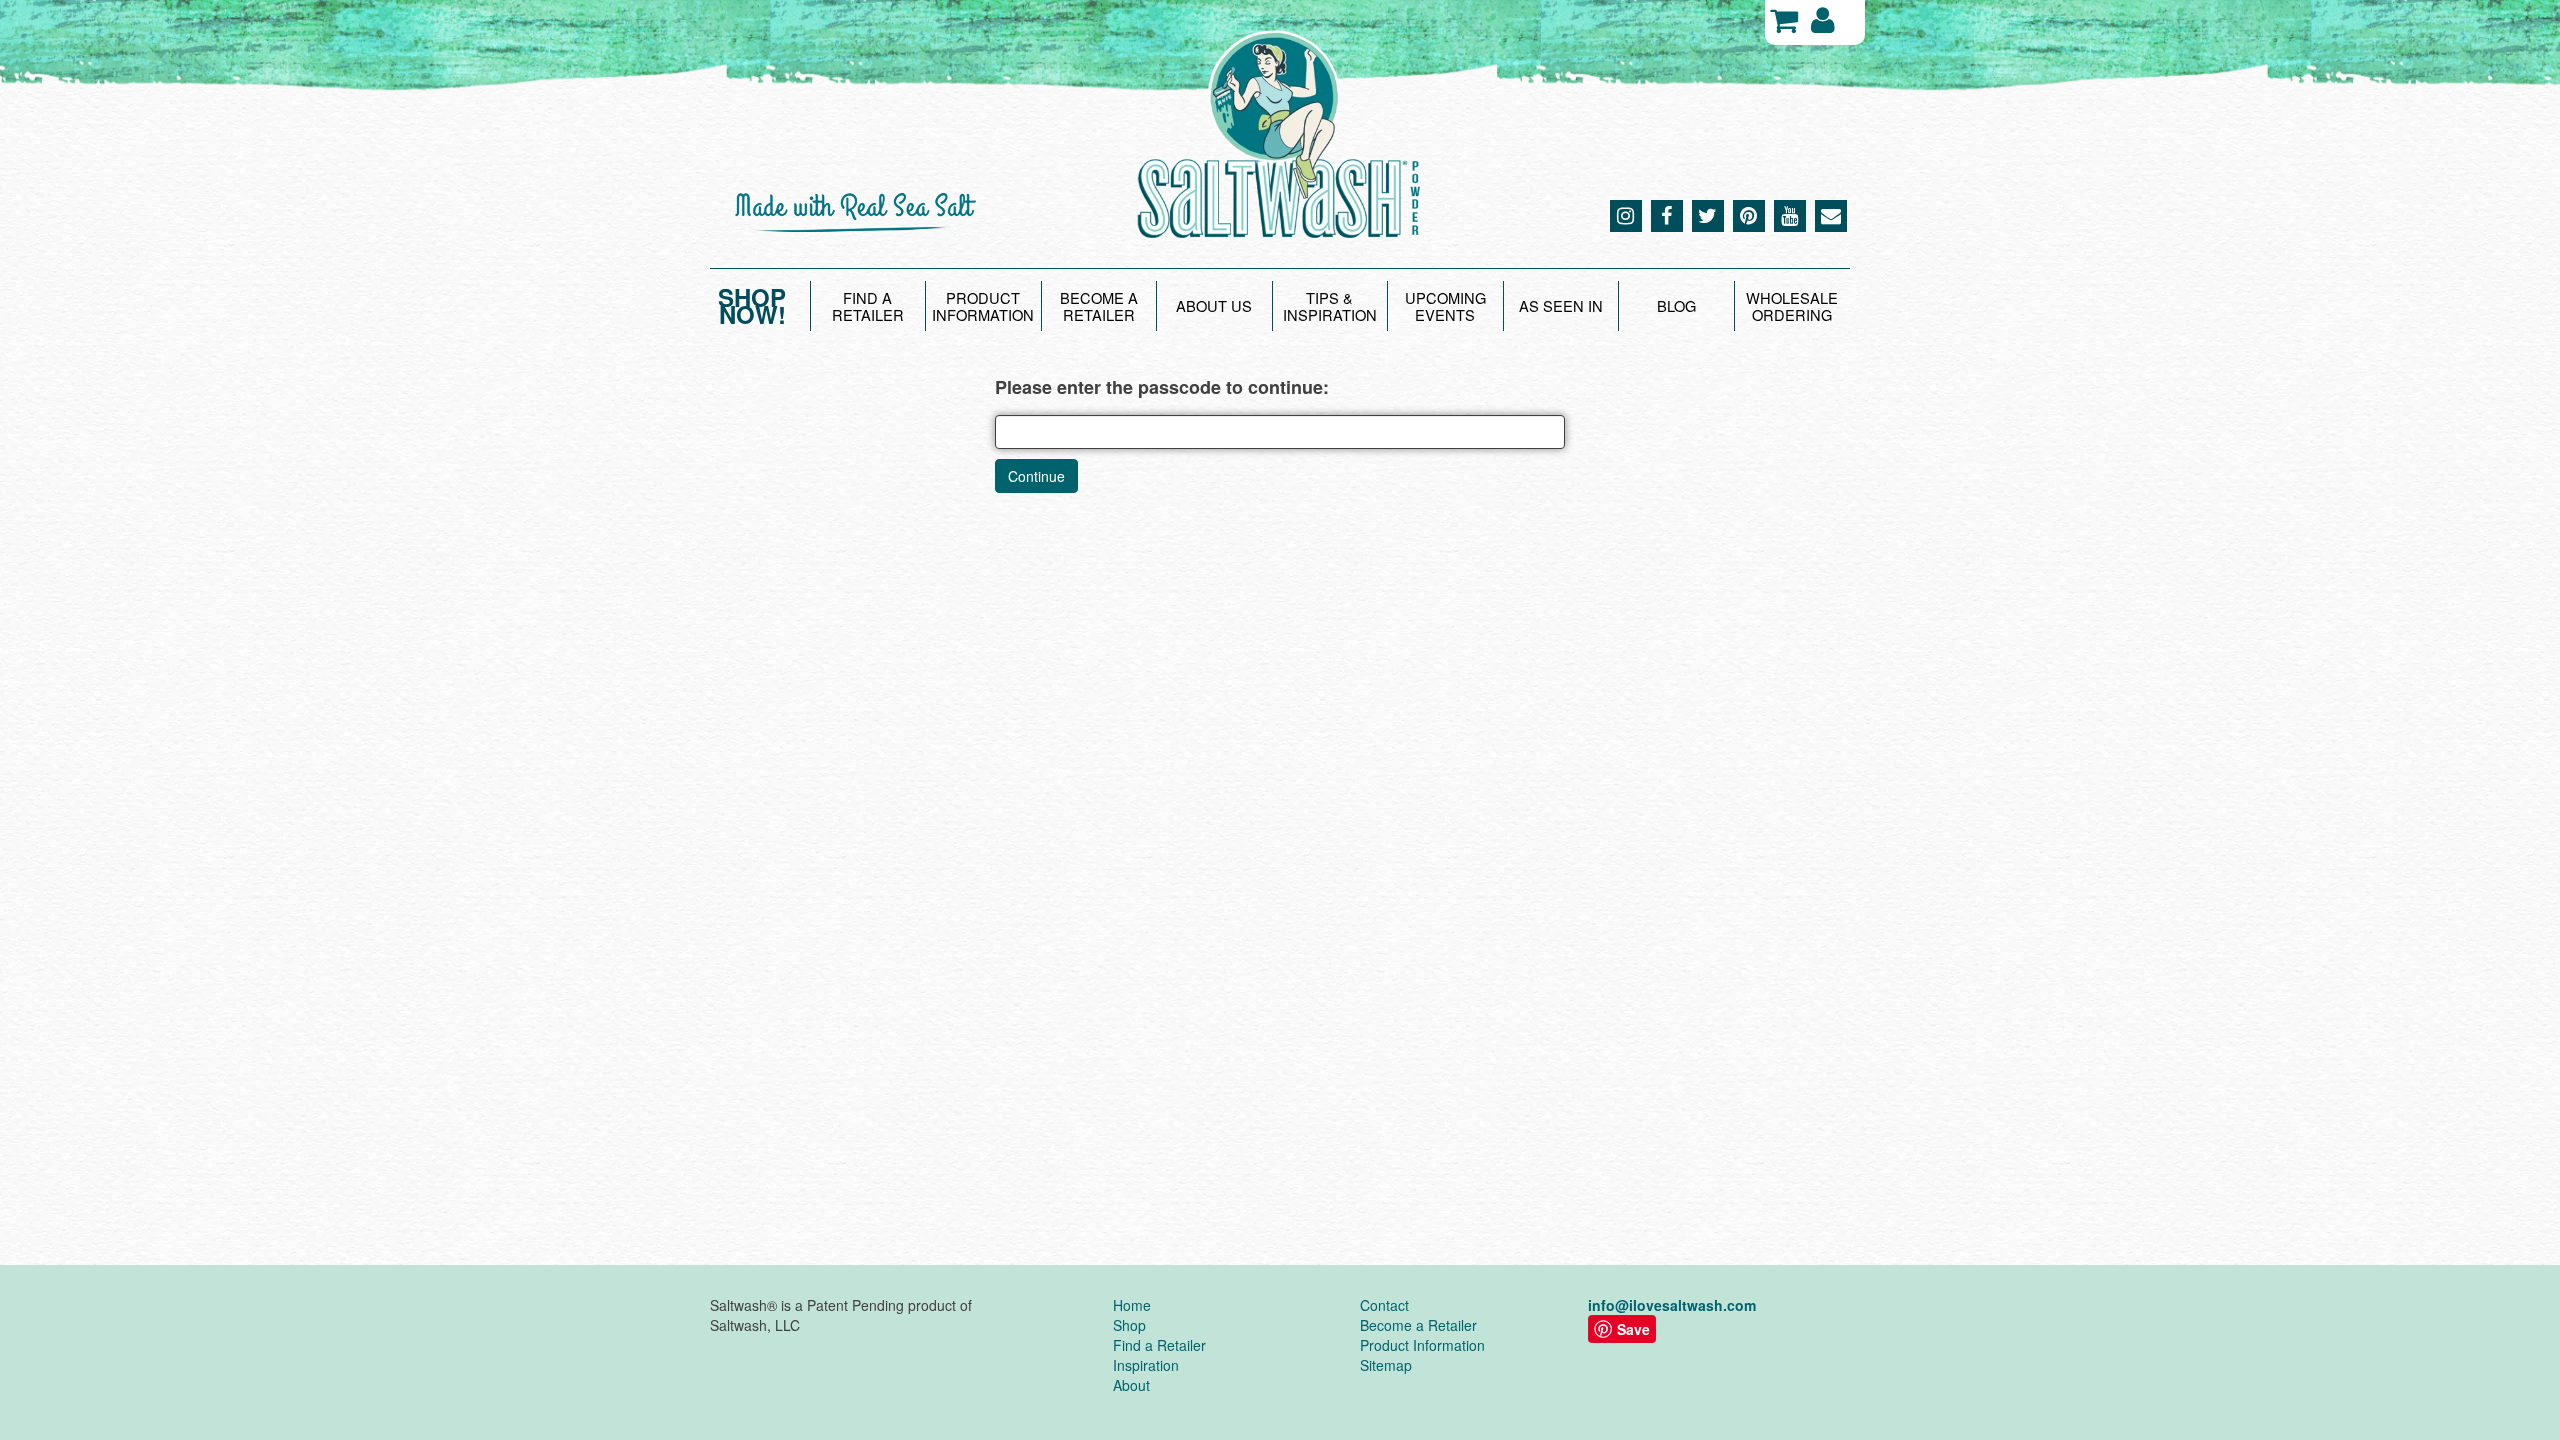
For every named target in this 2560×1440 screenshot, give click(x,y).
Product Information (983, 306)
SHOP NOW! (752, 306)
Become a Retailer (1099, 306)
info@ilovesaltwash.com (1672, 1305)
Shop (1129, 1325)
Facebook (1667, 216)
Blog (1676, 305)
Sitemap (1386, 1365)
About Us (1214, 305)
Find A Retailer (868, 306)
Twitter (1708, 216)
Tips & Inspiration (1330, 306)
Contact (1384, 1305)
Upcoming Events (1445, 306)
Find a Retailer (1159, 1345)
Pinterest (1749, 216)
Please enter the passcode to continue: (1162, 387)
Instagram (1626, 216)
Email (1831, 216)
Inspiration (1146, 1365)
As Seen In (1561, 305)
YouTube (1790, 216)
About (1131, 1385)
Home (1132, 1305)
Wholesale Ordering (1792, 306)
